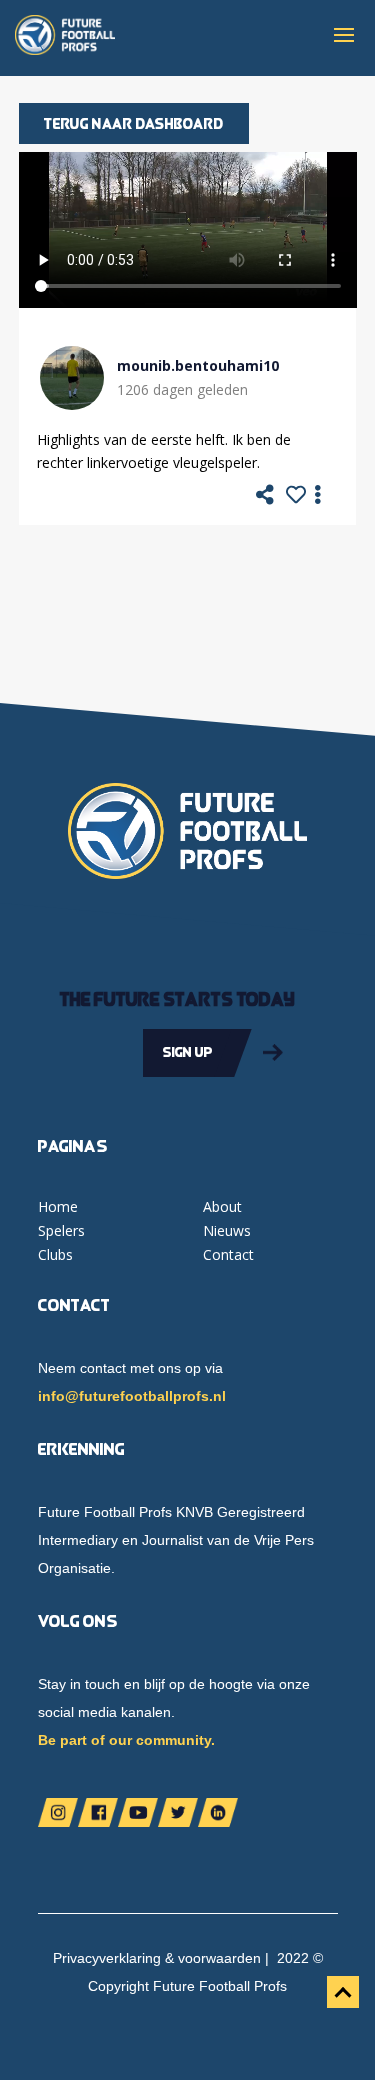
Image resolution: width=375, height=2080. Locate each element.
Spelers (61, 1230)
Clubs (55, 1254)
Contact (228, 1254)
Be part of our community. (126, 1740)
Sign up (188, 1052)
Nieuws (227, 1230)
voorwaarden (219, 1958)
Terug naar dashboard (134, 123)
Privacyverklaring (107, 1958)
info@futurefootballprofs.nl (132, 1396)
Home (58, 1206)
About (222, 1206)
